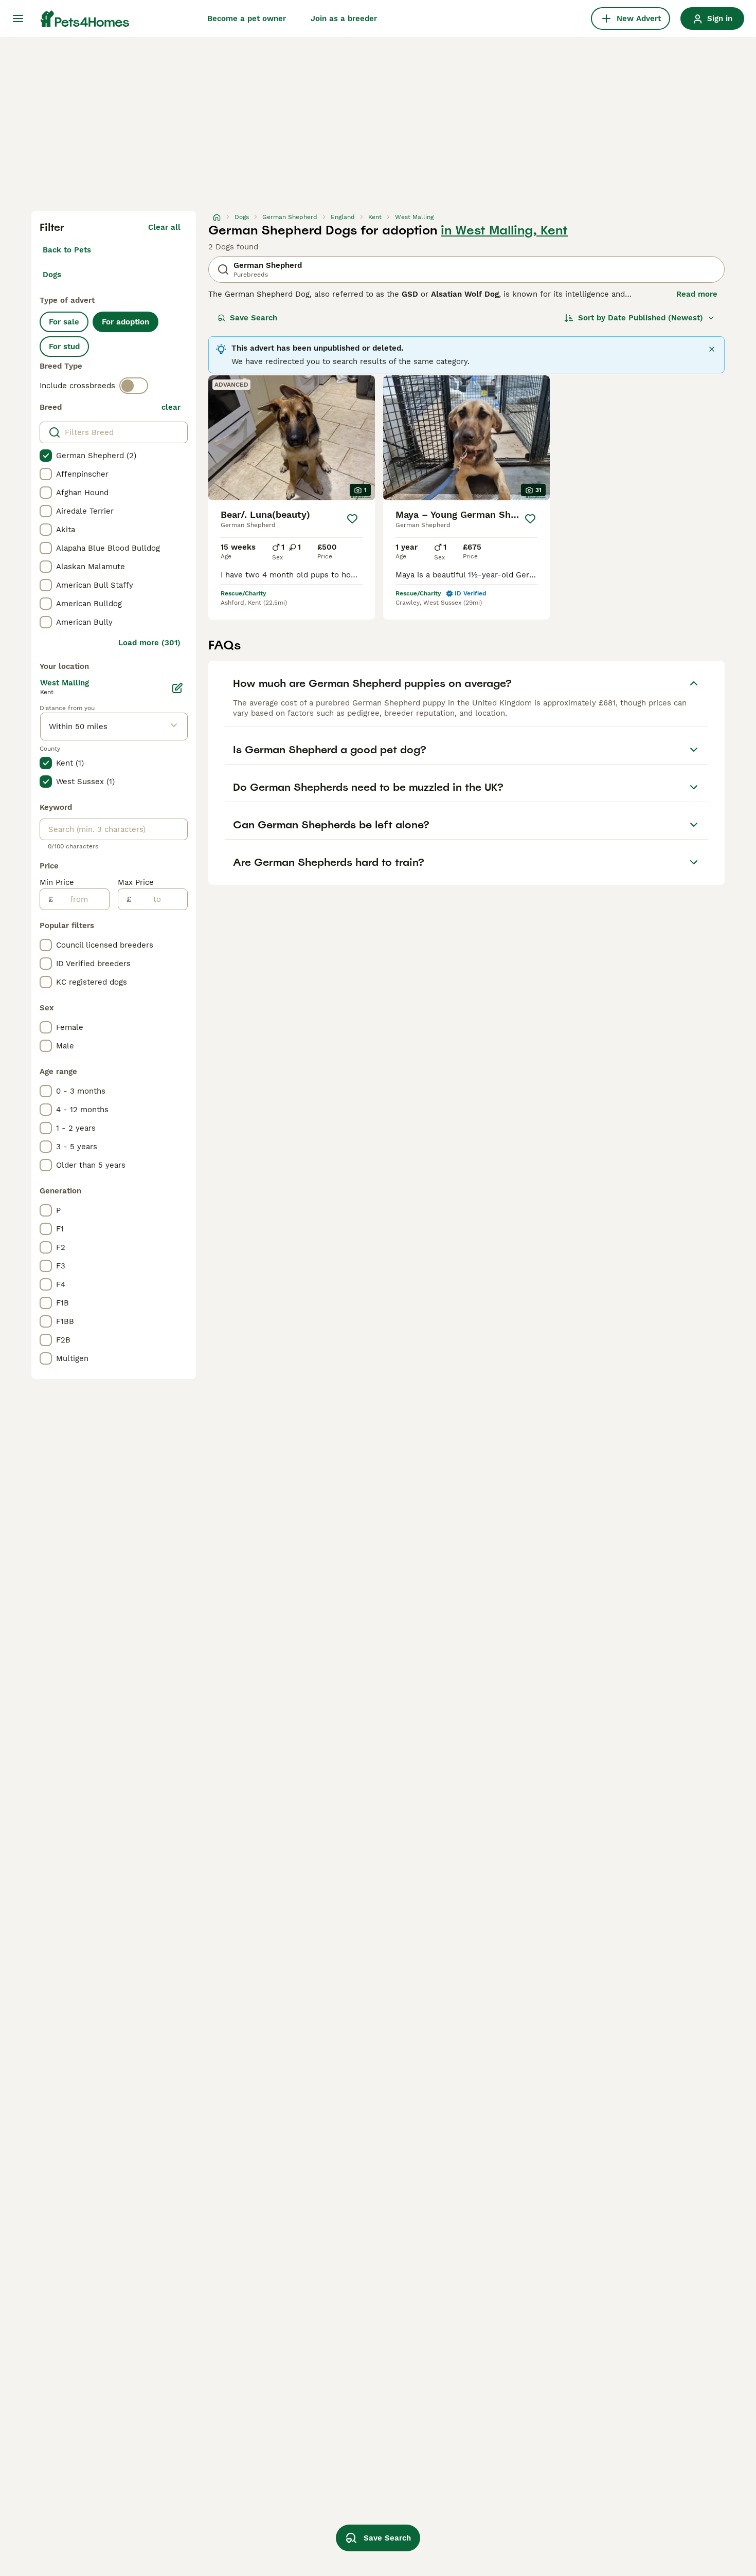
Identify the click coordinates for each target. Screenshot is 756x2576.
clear (171, 407)
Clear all (164, 227)
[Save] (352, 519)
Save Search (254, 318)
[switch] (134, 386)
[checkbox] (46, 456)
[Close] (712, 349)
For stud (64, 347)
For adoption (125, 322)
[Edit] (177, 688)
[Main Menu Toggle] (18, 19)
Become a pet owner (247, 19)
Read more (697, 294)
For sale (64, 322)
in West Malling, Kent (504, 230)
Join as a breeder (344, 19)
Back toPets (67, 250)
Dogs (52, 275)
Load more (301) (149, 643)
